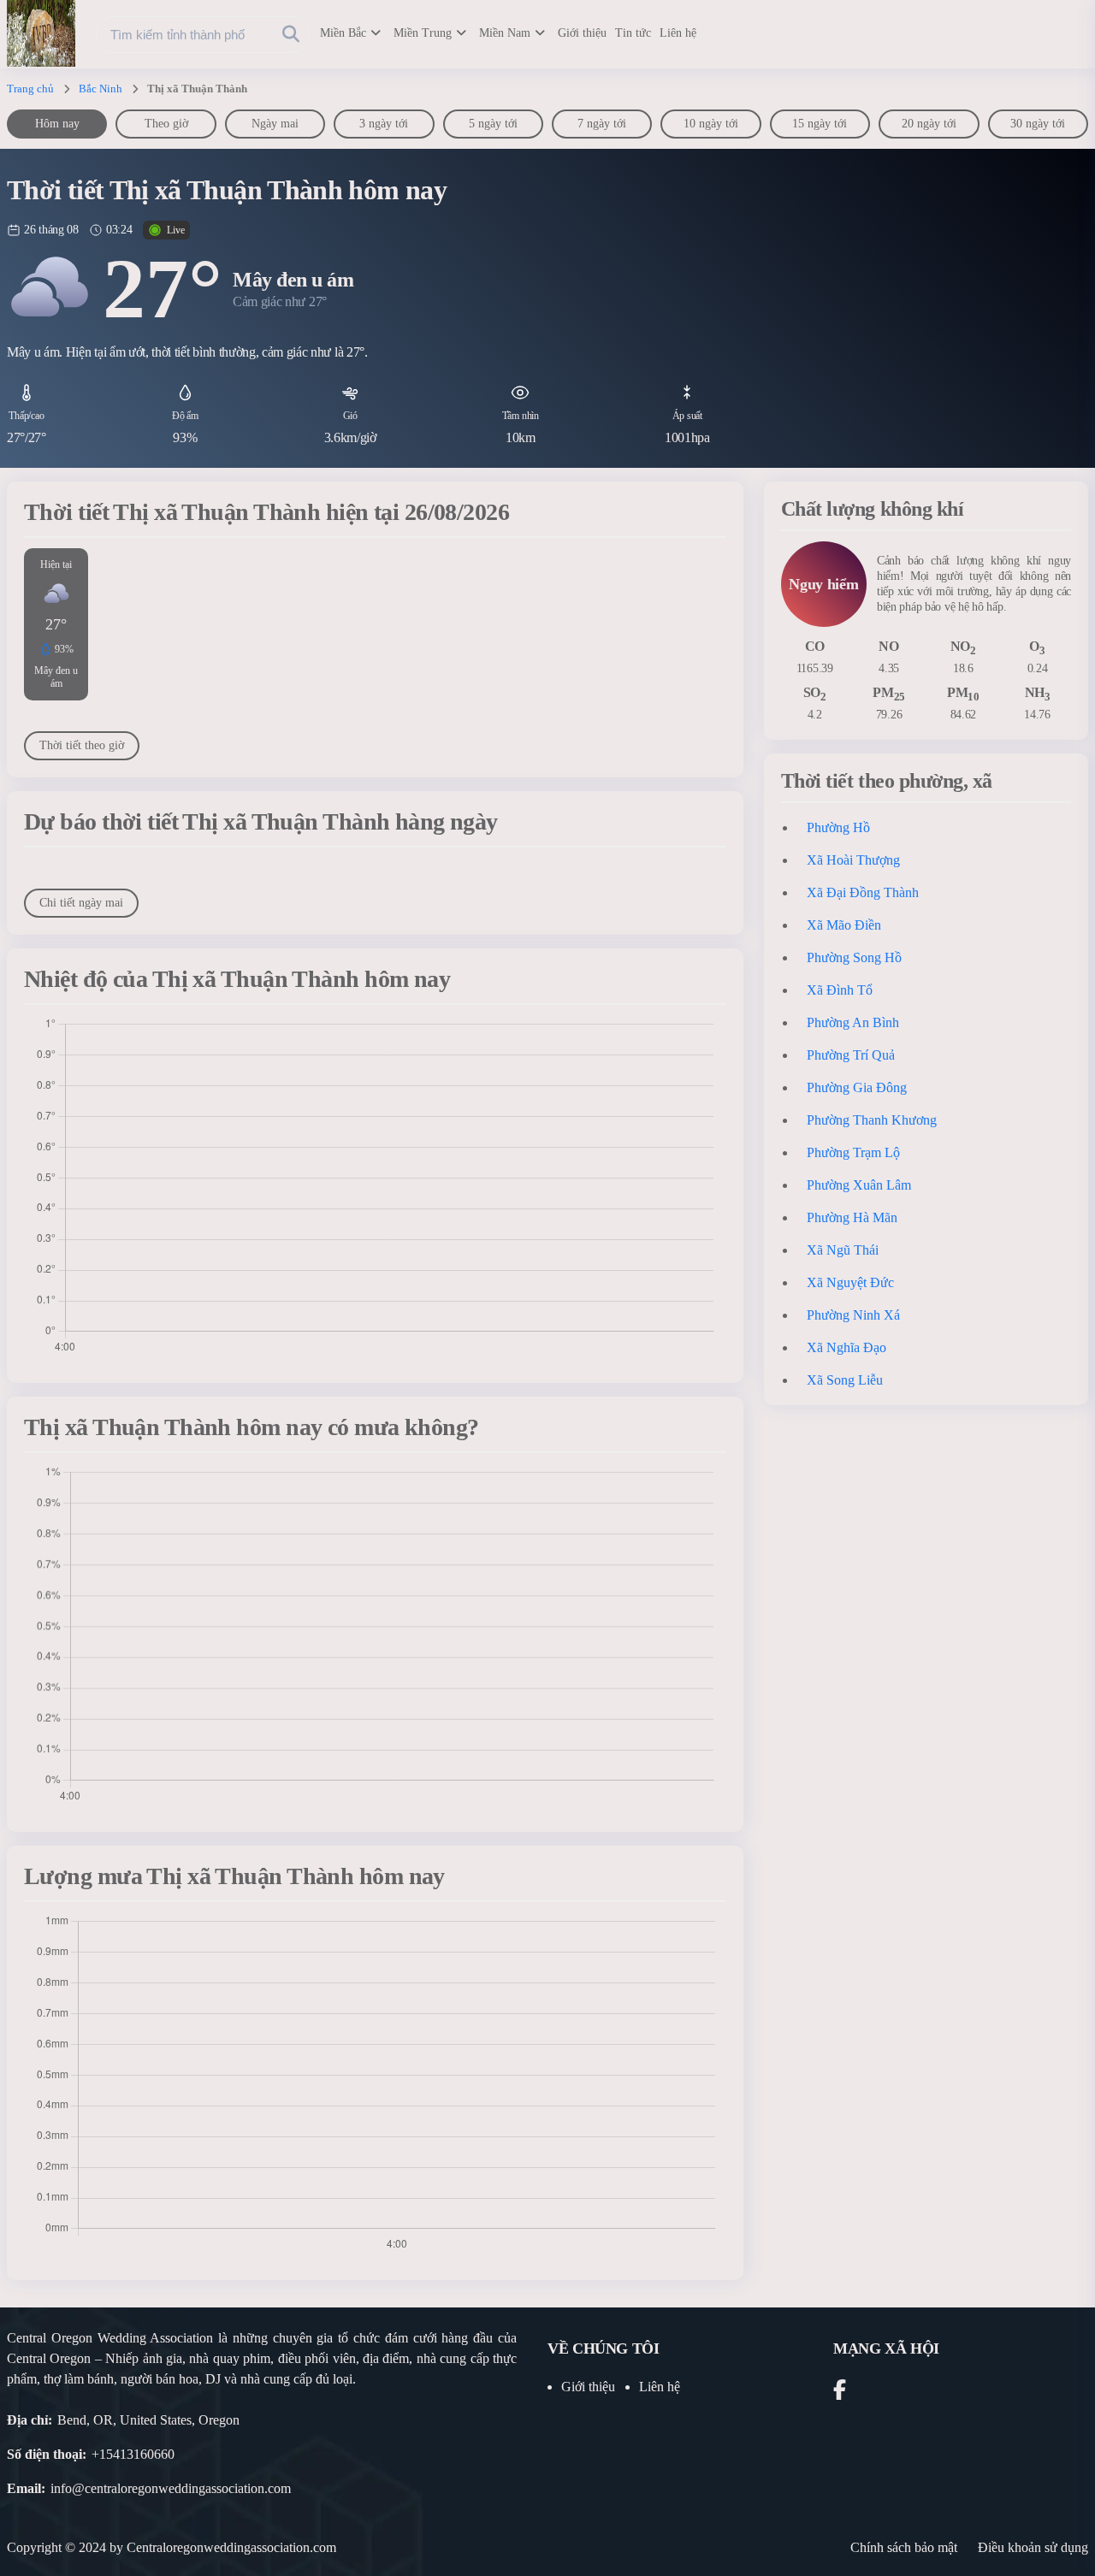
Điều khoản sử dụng (1033, 2547)
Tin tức (633, 33)
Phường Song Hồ (854, 957)
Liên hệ (678, 33)
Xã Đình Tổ (840, 990)
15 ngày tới (820, 124)
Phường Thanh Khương (872, 1120)
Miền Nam (505, 33)
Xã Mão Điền (844, 925)
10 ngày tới (711, 124)
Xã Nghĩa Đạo (846, 1347)
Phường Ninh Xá (853, 1315)
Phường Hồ (838, 827)
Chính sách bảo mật (904, 2547)
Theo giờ (166, 124)
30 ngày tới (1038, 124)
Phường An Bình (853, 1022)
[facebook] (840, 2393)
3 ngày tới (384, 124)
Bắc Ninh (101, 89)
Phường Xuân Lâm (859, 1185)
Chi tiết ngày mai (81, 903)
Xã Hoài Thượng (853, 860)
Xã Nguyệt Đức (850, 1282)
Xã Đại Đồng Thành (863, 892)
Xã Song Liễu (845, 1380)
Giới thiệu (582, 33)
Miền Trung (423, 33)
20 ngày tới (929, 124)
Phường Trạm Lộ (853, 1152)
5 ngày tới (493, 124)
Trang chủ (30, 89)
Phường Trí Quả (851, 1055)
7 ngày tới (602, 124)
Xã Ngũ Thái (843, 1250)
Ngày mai (275, 124)
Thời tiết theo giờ (82, 745)
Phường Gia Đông (857, 1087)
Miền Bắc (343, 33)
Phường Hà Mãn (852, 1217)
